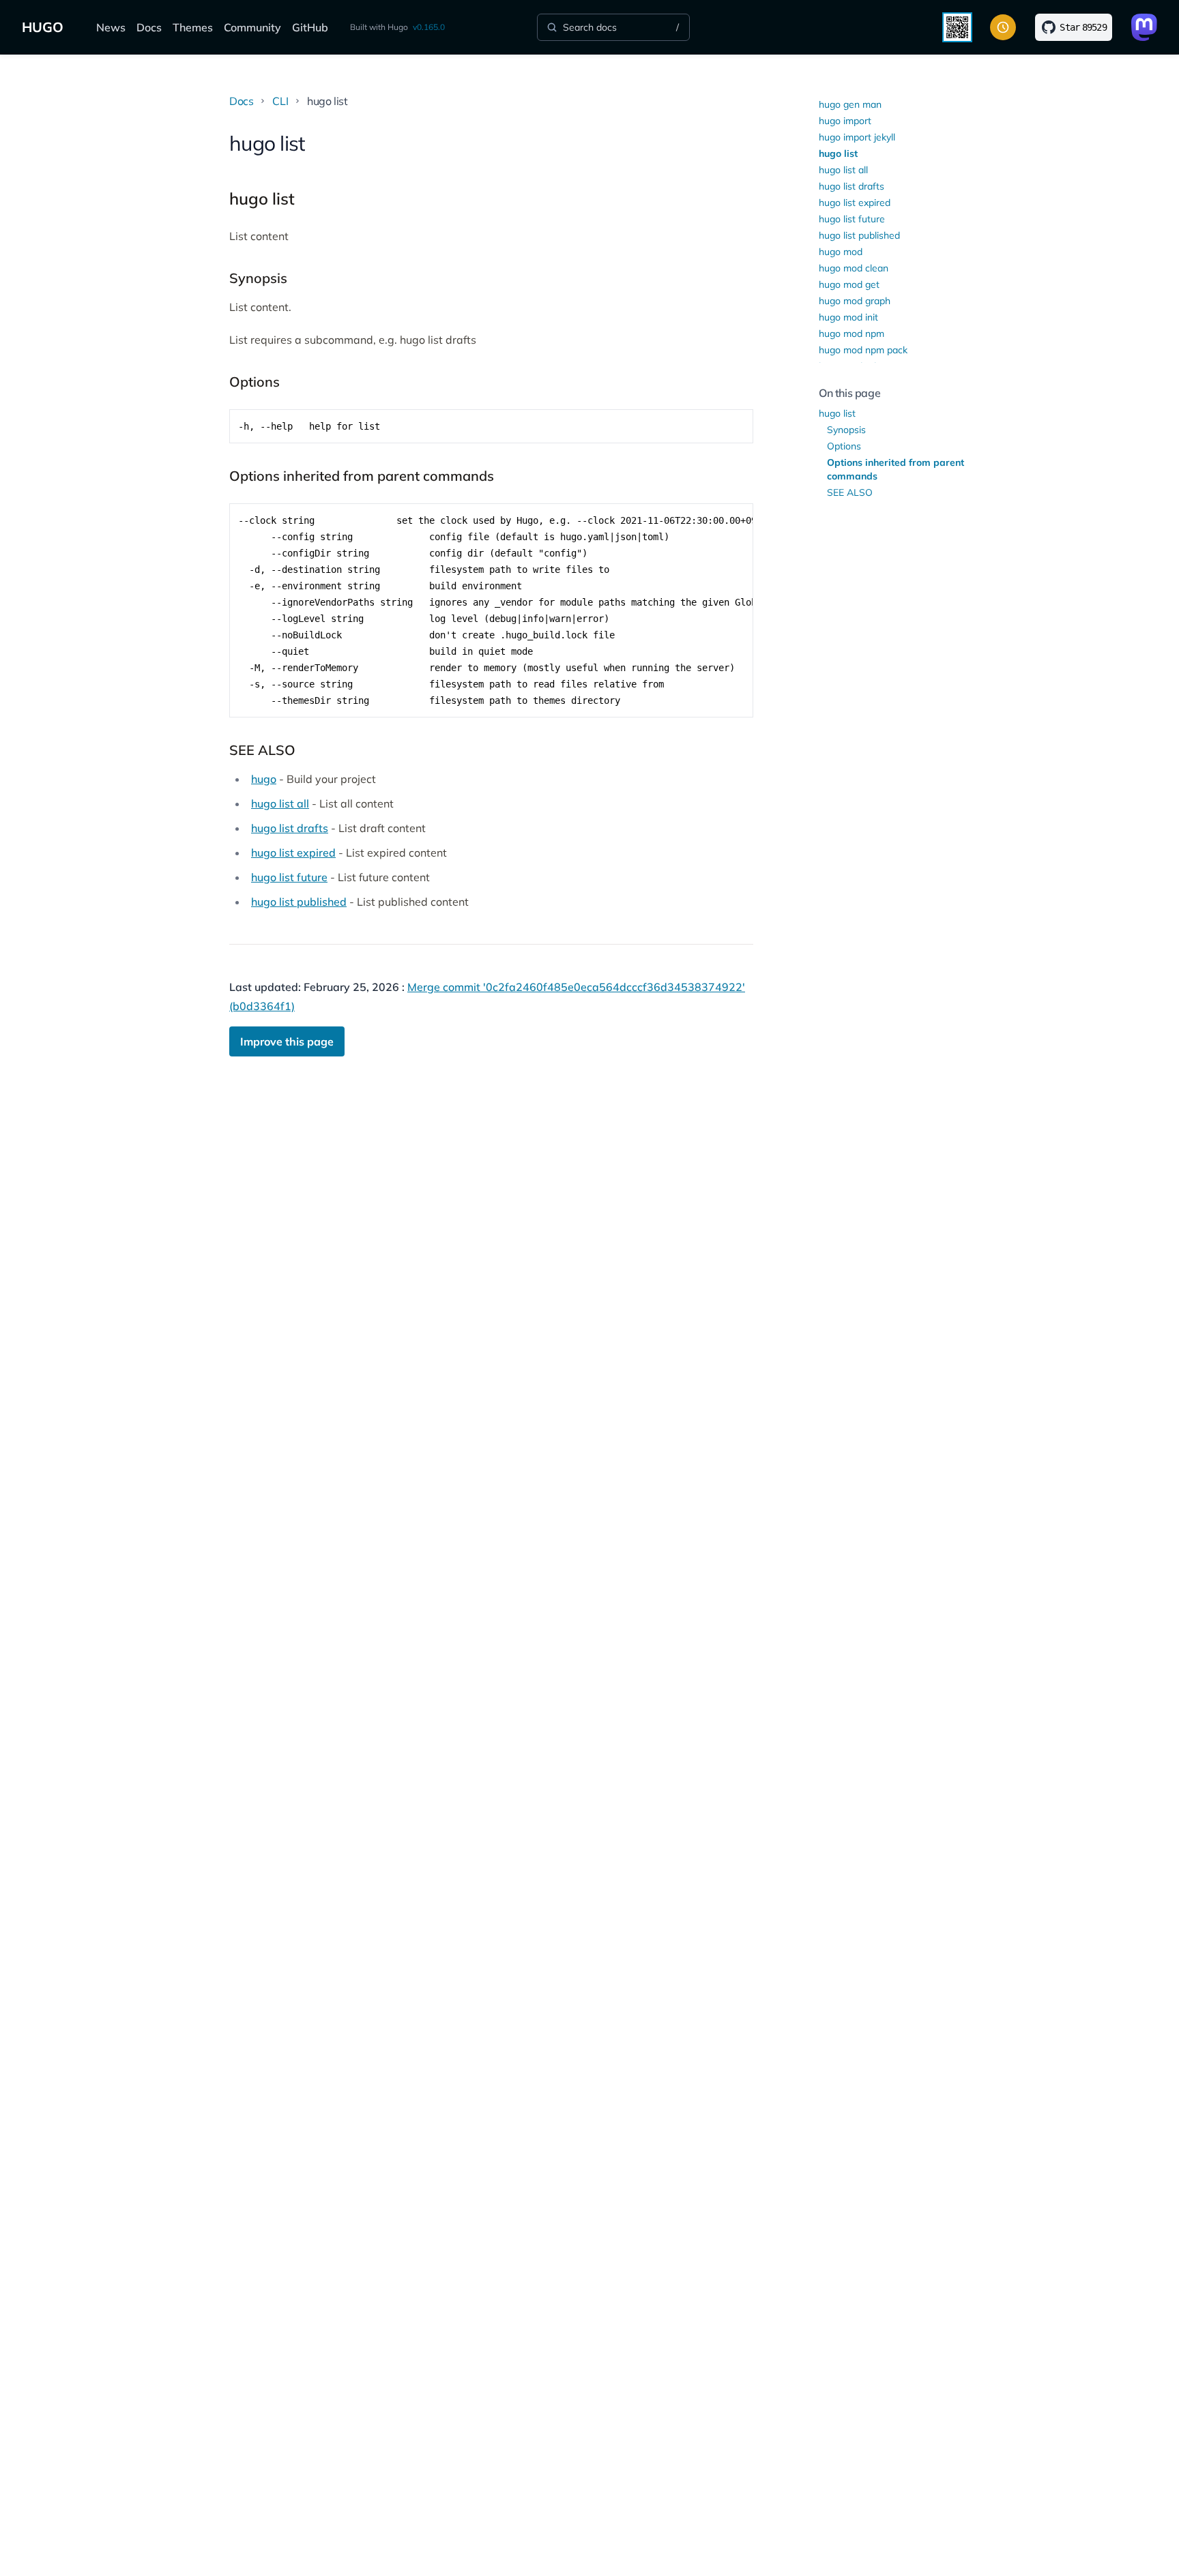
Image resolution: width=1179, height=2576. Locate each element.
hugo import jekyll (857, 137)
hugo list (838, 153)
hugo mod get (849, 284)
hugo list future (289, 877)
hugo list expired (293, 853)
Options (844, 446)
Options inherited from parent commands (896, 469)
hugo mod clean (854, 268)
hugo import (845, 121)
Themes (193, 27)
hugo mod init (848, 317)
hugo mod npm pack (863, 350)
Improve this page (287, 1041)
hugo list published (299, 902)
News (111, 27)
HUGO (43, 27)
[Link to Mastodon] (1144, 27)
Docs (149, 27)
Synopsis (846, 430)
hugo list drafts (290, 828)
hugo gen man (850, 104)
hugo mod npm (851, 334)
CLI (280, 101)
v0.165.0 (429, 27)
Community (252, 27)
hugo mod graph (855, 301)
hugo (264, 779)
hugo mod (841, 252)
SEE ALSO (850, 492)
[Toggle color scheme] (1003, 27)
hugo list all (280, 803)
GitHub (310, 27)
